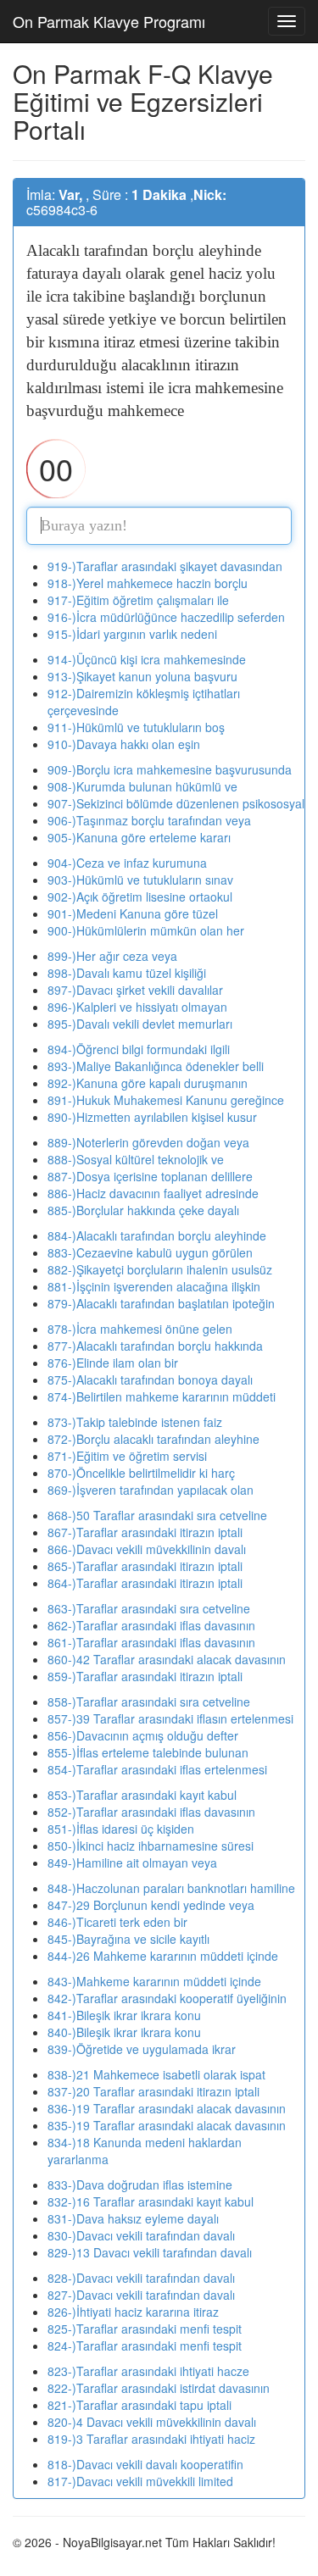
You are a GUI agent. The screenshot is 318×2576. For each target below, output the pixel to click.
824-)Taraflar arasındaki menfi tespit (145, 2346)
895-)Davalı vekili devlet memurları (140, 1024)
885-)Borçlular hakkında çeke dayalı (143, 1210)
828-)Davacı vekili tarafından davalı (141, 2278)
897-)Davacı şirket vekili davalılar (135, 990)
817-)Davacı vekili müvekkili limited (140, 2481)
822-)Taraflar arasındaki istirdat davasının (159, 2388)
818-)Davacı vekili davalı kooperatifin (145, 2464)
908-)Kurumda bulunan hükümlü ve (142, 786)
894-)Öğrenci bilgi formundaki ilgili (139, 1049)
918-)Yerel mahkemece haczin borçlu (148, 583)
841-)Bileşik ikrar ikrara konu (124, 2015)
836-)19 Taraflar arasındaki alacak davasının (167, 2108)
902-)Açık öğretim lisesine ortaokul (140, 897)
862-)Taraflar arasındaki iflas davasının (151, 1625)
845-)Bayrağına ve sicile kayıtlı (128, 1939)
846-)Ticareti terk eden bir (117, 1922)
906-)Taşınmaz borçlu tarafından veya (149, 820)
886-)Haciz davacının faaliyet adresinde (153, 1193)
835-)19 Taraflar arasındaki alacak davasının (167, 2125)
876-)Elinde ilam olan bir (113, 1363)
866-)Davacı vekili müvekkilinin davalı (147, 1549)
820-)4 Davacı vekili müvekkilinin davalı (152, 2422)
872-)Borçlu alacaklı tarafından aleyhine (153, 1439)
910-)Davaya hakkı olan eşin (124, 744)
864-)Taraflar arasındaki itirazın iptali (145, 1583)
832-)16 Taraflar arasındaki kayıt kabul (151, 2201)
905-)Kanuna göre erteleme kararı (139, 837)
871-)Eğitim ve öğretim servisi (127, 1456)
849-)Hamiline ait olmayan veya (132, 1863)
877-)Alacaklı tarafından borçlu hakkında (155, 1346)
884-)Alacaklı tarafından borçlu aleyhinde (157, 1235)
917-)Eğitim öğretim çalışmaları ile (138, 600)
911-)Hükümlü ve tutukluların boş (136, 727)
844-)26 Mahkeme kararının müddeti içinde (163, 1956)
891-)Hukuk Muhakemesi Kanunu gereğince (166, 1100)
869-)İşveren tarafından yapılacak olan (151, 1490)
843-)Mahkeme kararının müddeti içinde (154, 1981)
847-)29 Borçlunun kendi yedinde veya (151, 1905)
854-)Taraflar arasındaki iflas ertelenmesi (157, 1769)
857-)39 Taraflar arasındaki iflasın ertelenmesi (170, 1718)
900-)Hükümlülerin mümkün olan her (146, 930)
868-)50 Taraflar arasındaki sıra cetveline (157, 1515)
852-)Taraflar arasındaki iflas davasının (151, 1812)
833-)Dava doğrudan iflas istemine (140, 2185)
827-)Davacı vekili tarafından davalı (141, 2295)
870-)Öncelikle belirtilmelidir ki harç (141, 1473)
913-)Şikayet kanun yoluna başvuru (142, 676)
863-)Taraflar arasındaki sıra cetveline (149, 1608)
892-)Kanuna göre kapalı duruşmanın (148, 1083)
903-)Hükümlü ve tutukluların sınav (140, 880)
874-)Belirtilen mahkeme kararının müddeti (162, 1396)
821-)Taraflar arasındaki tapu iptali (139, 2405)
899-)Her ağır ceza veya (112, 956)
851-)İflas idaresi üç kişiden (121, 1829)
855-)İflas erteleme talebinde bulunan (148, 1752)
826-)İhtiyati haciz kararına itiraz (133, 2312)
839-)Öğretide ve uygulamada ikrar (142, 2049)
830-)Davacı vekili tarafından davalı (141, 2235)
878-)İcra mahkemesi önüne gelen (140, 1329)
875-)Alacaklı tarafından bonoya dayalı (150, 1380)
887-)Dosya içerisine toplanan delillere (150, 1176)
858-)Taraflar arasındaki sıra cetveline (149, 1702)
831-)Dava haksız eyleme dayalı (133, 2218)
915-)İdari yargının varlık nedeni (132, 634)
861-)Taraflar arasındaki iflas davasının (151, 1642)
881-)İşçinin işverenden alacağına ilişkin (154, 1286)
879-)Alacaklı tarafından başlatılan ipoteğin (161, 1303)
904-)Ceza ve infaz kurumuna (127, 863)
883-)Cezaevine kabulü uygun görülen (150, 1252)
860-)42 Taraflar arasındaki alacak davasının (167, 1659)
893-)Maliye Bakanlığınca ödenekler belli (156, 1066)
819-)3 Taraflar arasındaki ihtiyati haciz (151, 2439)
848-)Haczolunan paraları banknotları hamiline (171, 1888)
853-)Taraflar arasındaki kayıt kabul (142, 1795)
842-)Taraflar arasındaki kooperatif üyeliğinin (167, 1998)
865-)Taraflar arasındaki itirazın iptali (145, 1566)
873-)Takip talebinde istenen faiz (135, 1422)
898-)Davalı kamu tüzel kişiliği (127, 973)
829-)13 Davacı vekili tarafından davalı (150, 2252)
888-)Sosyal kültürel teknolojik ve (136, 1159)
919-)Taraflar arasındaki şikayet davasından (165, 566)
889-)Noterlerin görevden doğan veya (148, 1142)
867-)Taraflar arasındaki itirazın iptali (145, 1532)
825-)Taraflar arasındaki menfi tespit (145, 2329)
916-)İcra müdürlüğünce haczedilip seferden (166, 617)
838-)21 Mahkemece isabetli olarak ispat (156, 2074)
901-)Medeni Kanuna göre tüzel (133, 913)
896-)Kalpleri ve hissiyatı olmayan (137, 1007)
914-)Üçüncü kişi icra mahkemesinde (147, 659)
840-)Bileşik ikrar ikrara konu (124, 2032)
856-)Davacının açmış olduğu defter (143, 1735)
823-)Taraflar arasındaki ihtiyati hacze (148, 2371)
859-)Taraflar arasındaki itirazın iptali (145, 1676)
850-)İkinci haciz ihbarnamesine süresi (151, 1846)
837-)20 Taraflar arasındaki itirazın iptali (153, 2091)
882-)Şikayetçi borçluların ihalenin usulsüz (160, 1269)
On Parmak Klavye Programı (109, 21)
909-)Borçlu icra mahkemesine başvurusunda (170, 769)
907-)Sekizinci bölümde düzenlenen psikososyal (176, 803)
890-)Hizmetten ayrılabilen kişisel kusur (152, 1117)
